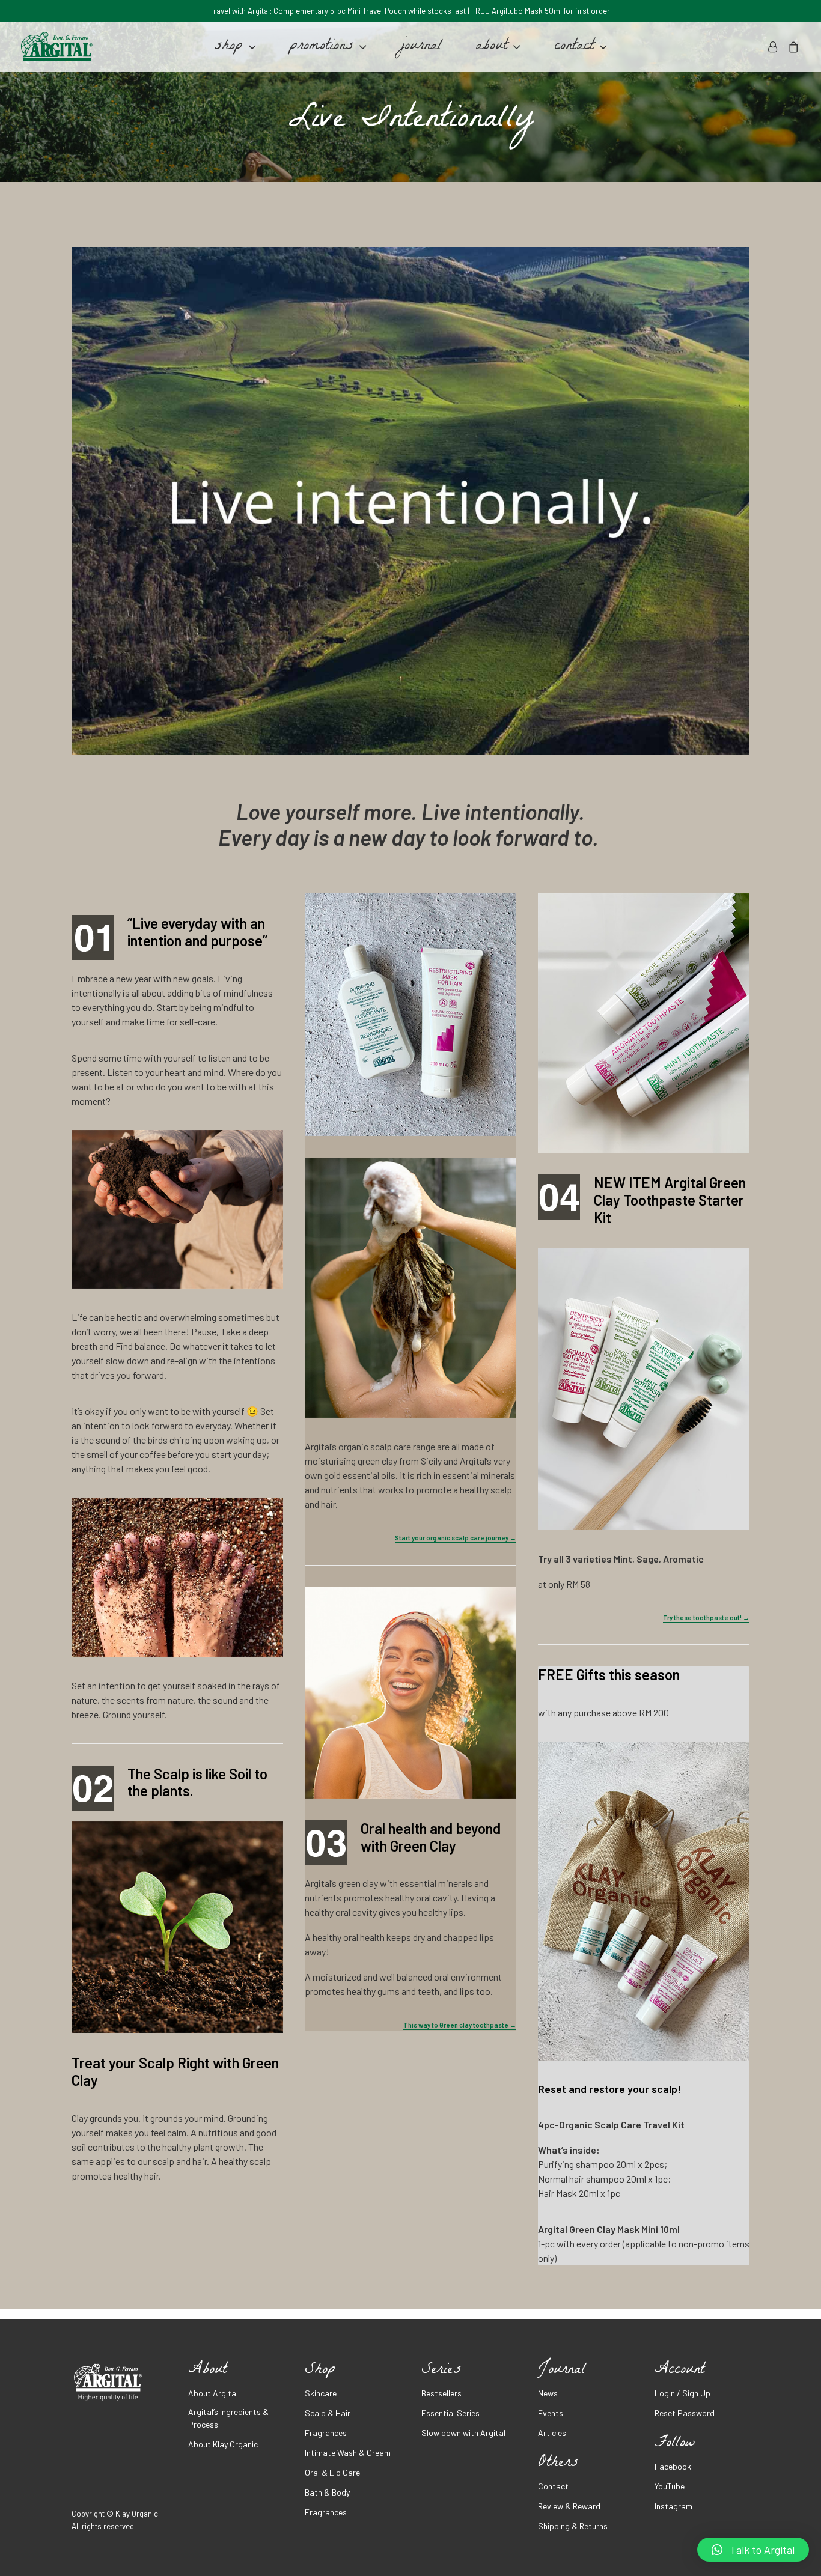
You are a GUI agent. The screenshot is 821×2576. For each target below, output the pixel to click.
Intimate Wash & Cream (348, 2453)
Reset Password (685, 2413)
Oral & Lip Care (332, 2472)
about (491, 47)
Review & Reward (569, 2506)
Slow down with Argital (463, 2433)
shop (228, 47)
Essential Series (450, 2413)
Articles (552, 2433)
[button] (753, 2550)
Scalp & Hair (328, 2413)
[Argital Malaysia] (57, 47)
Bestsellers (441, 2393)
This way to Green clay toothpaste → (460, 2025)
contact (574, 47)
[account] (774, 47)
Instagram (673, 2506)
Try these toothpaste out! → (706, 1618)
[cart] (791, 47)
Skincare (321, 2393)
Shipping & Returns (573, 2526)
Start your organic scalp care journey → (456, 1538)
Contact (553, 2486)
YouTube (670, 2486)
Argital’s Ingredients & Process (228, 2418)
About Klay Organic (223, 2444)
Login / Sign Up (682, 2393)
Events (551, 2413)
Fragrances (326, 2433)
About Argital (213, 2393)
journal (421, 47)
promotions (322, 47)
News (548, 2393)
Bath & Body (327, 2492)
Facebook (673, 2466)
